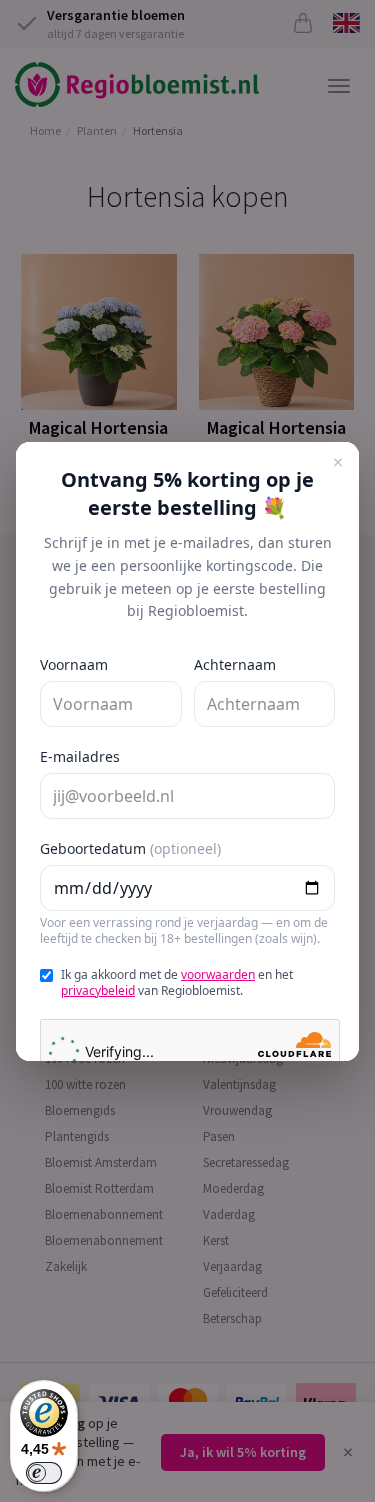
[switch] (44, 1473)
